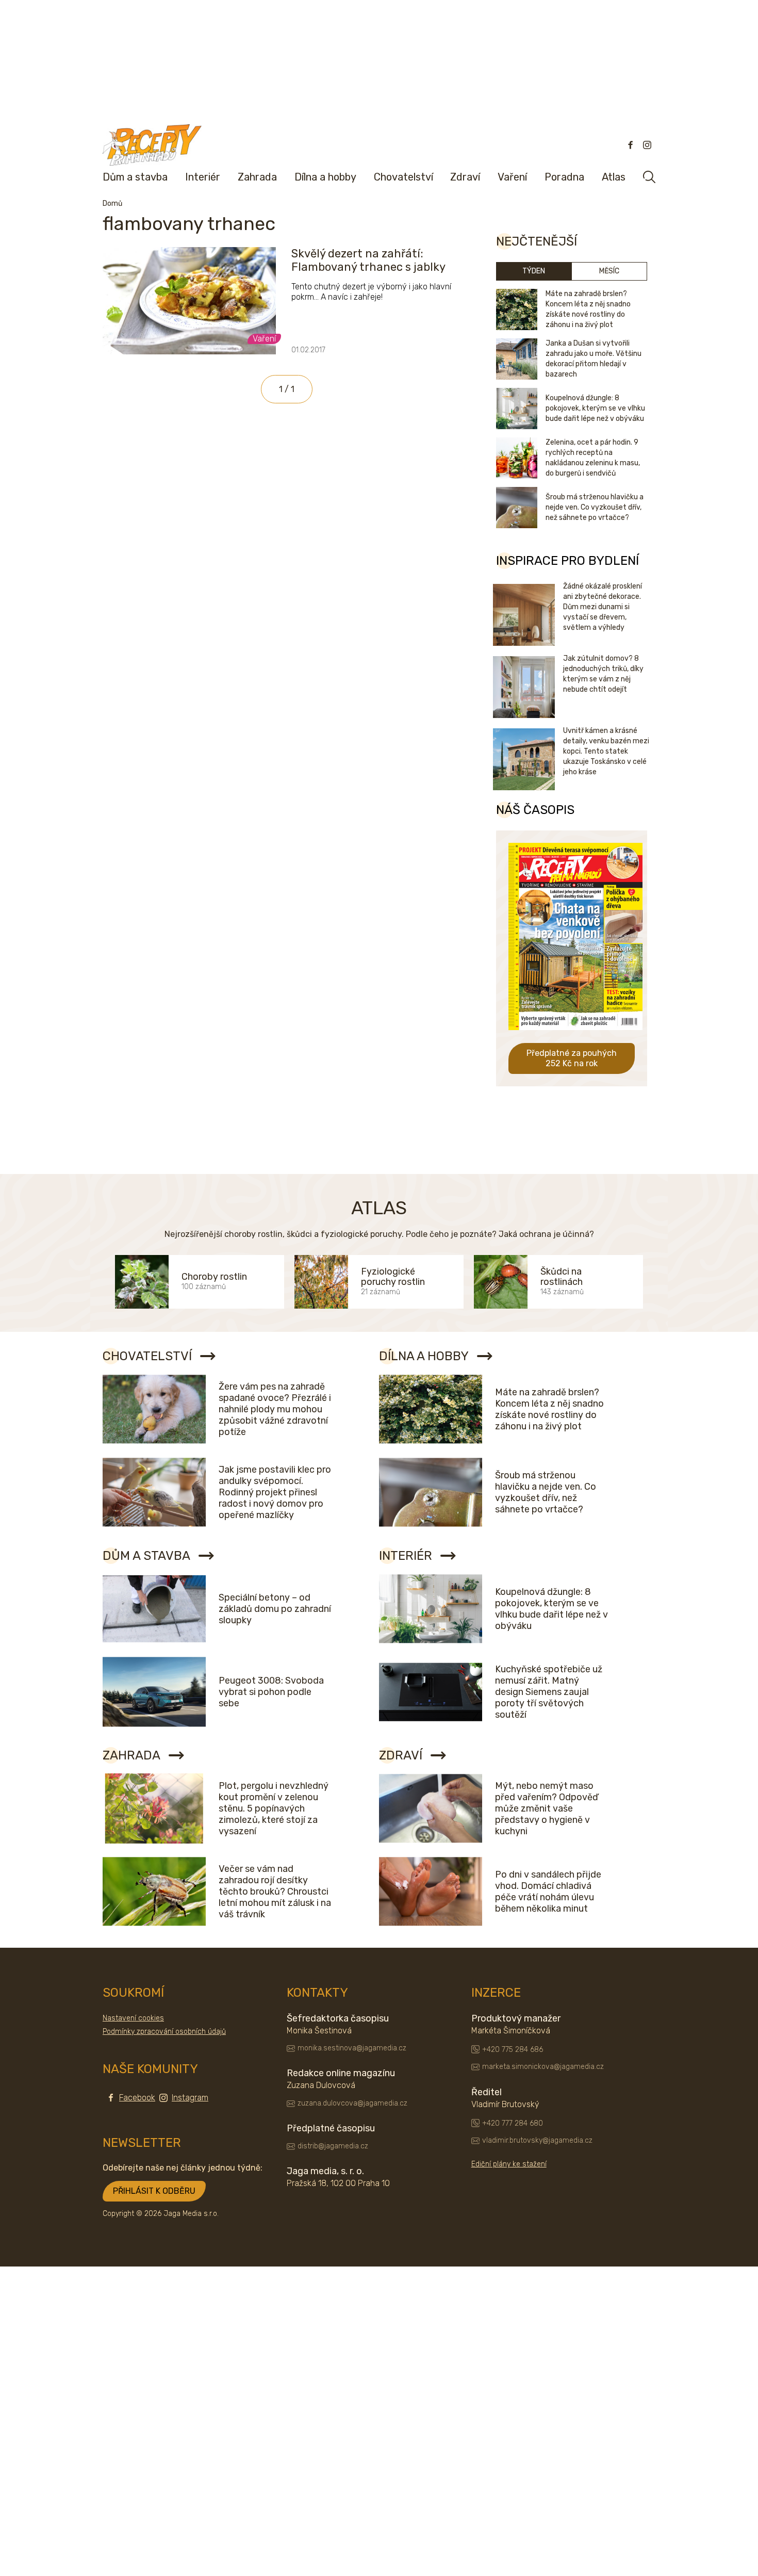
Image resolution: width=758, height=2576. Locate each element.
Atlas (614, 177)
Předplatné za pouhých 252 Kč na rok (572, 1058)
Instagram (190, 2098)
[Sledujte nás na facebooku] (631, 145)
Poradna (564, 177)
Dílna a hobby (325, 177)
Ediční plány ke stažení (509, 2164)
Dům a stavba (135, 177)
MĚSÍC (609, 271)
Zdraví (465, 177)
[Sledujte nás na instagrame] (647, 145)
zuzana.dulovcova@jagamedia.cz (352, 2103)
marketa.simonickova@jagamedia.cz (543, 2067)
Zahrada (257, 177)
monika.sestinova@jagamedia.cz (352, 2048)
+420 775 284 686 (513, 2050)
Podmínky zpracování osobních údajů (164, 2032)
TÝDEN (534, 271)
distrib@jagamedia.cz (333, 2146)
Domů (112, 203)
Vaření (512, 177)
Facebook (137, 2098)
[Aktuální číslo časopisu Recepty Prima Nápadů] (575, 1038)
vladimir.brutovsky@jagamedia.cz (537, 2140)
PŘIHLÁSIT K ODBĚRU (154, 2191)
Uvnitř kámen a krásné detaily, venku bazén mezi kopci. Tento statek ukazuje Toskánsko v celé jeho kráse (606, 751)
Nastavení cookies (133, 2018)
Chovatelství (403, 177)
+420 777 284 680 (513, 2123)
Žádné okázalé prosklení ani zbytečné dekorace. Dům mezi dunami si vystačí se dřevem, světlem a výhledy (603, 607)
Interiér (203, 177)
